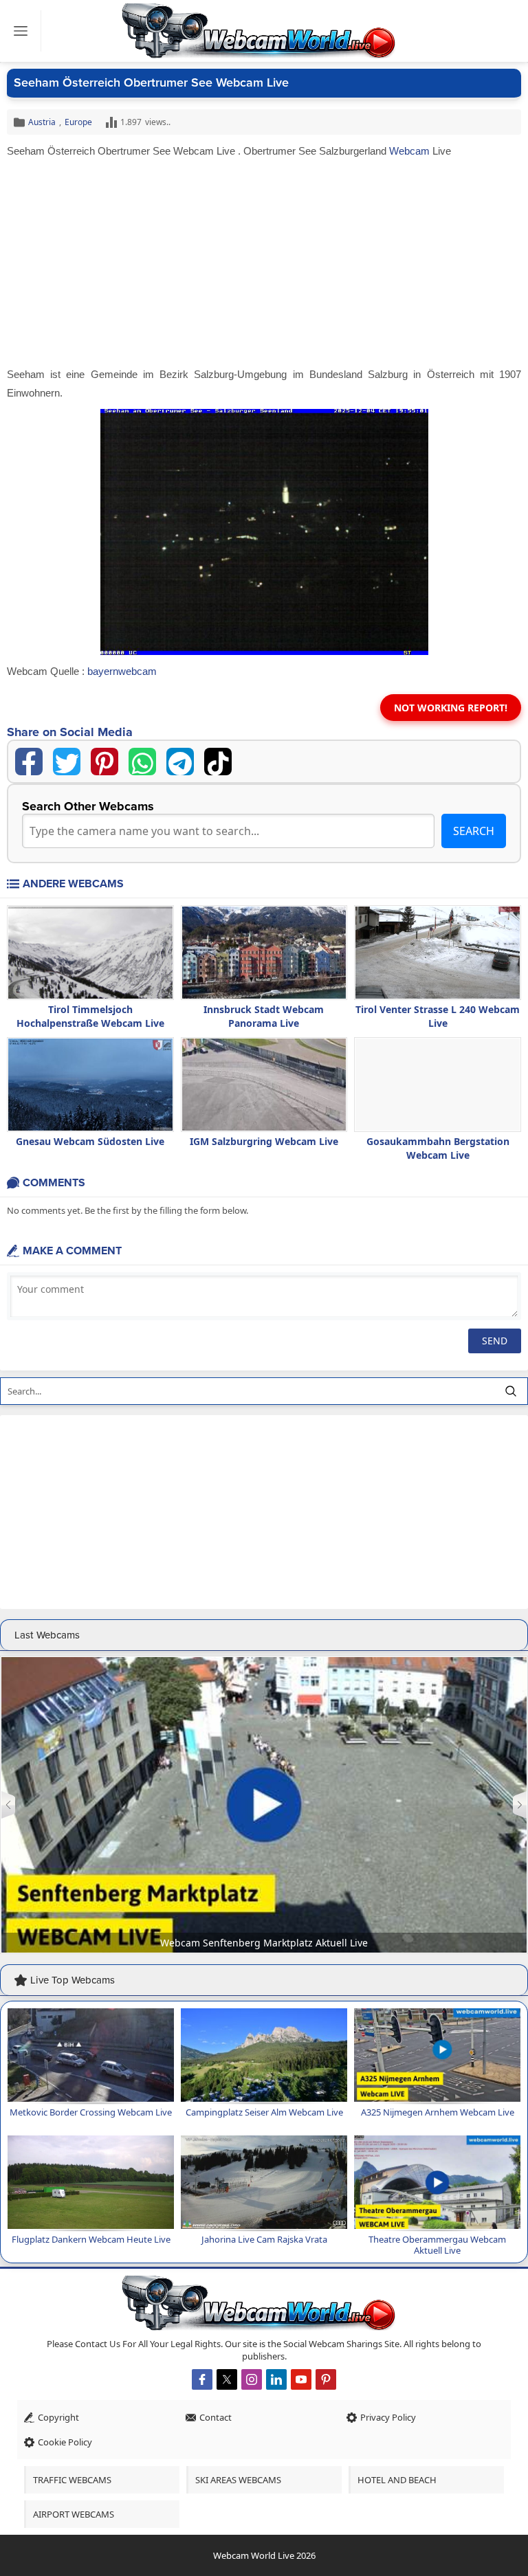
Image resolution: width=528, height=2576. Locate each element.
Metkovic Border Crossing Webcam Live (91, 2112)
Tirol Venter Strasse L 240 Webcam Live (438, 1016)
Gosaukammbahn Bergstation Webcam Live (438, 1148)
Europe (78, 122)
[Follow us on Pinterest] (326, 2379)
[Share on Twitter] (67, 762)
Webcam (409, 151)
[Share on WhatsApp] (142, 762)
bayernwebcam (122, 671)
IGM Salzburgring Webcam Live (264, 1141)
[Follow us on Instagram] (252, 2379)
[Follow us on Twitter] (227, 2379)
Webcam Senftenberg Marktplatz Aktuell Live (264, 1943)
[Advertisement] (264, 263)
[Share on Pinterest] (104, 762)
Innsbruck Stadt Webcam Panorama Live (264, 1016)
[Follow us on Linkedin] (276, 2379)
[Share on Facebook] (29, 762)
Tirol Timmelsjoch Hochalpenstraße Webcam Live (90, 1016)
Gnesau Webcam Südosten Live (90, 1141)
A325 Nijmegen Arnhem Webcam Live (438, 2112)
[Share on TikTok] (218, 762)
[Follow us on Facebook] (202, 2379)
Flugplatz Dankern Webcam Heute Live (91, 2239)
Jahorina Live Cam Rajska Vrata (264, 2239)
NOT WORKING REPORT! (451, 708)
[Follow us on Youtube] (301, 2379)
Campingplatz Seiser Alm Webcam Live (264, 2112)
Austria (42, 122)
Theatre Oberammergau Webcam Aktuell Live (437, 2245)
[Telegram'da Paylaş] (180, 762)
